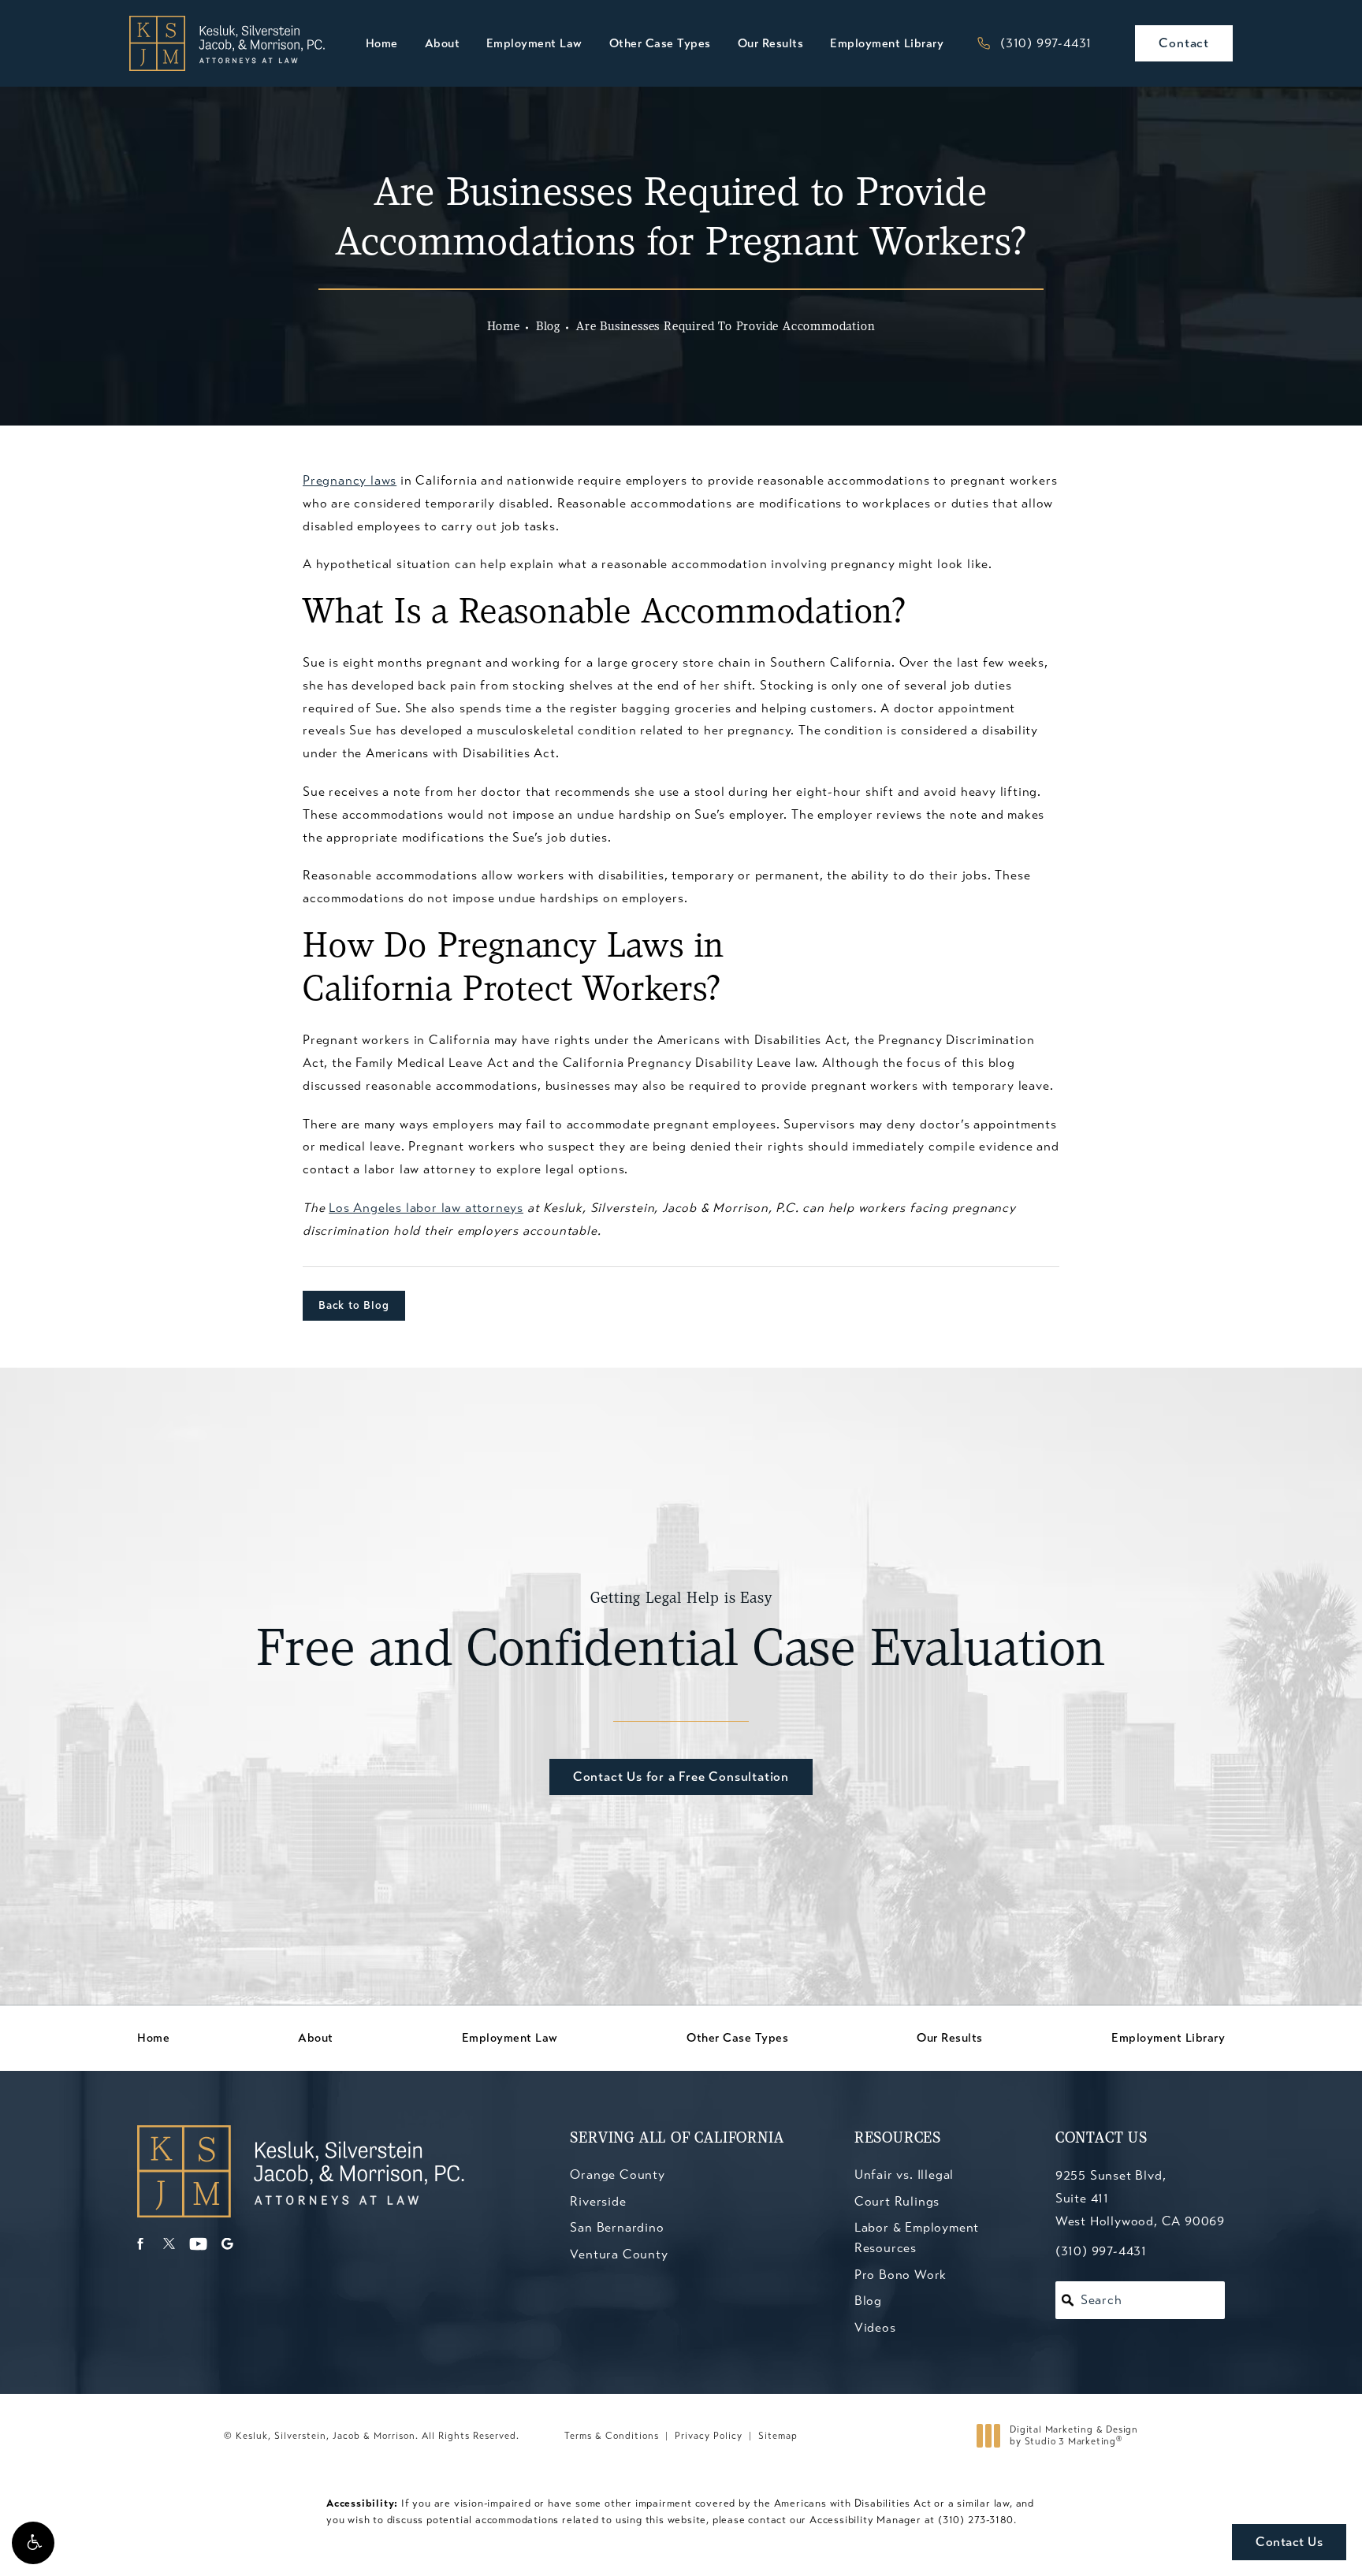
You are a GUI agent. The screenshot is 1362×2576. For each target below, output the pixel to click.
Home (504, 327)
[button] (33, 2543)
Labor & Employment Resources (917, 2238)
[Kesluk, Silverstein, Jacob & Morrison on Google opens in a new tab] (227, 2244)
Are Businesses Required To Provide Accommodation (726, 327)
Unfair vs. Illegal (904, 2175)
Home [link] (382, 43)
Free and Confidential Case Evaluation (681, 1635)
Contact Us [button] (1289, 2542)
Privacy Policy (709, 2436)
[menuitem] (382, 44)
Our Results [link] (771, 43)
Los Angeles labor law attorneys (426, 1208)
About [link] (443, 43)
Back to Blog (354, 1305)
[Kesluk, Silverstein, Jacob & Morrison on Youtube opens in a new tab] (198, 2244)
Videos (875, 2327)
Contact (1184, 43)
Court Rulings (897, 2201)
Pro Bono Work (901, 2275)
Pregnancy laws (350, 480)
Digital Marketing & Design (1074, 2436)
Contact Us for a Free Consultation (681, 1777)
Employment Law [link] (534, 43)
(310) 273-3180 (976, 2520)
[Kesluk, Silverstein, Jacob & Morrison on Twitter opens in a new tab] (169, 2244)
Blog (548, 327)
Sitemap (778, 2436)
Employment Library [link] (887, 43)
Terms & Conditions (612, 2436)
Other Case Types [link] (660, 43)
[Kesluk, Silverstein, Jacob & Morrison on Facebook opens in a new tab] (140, 2244)
